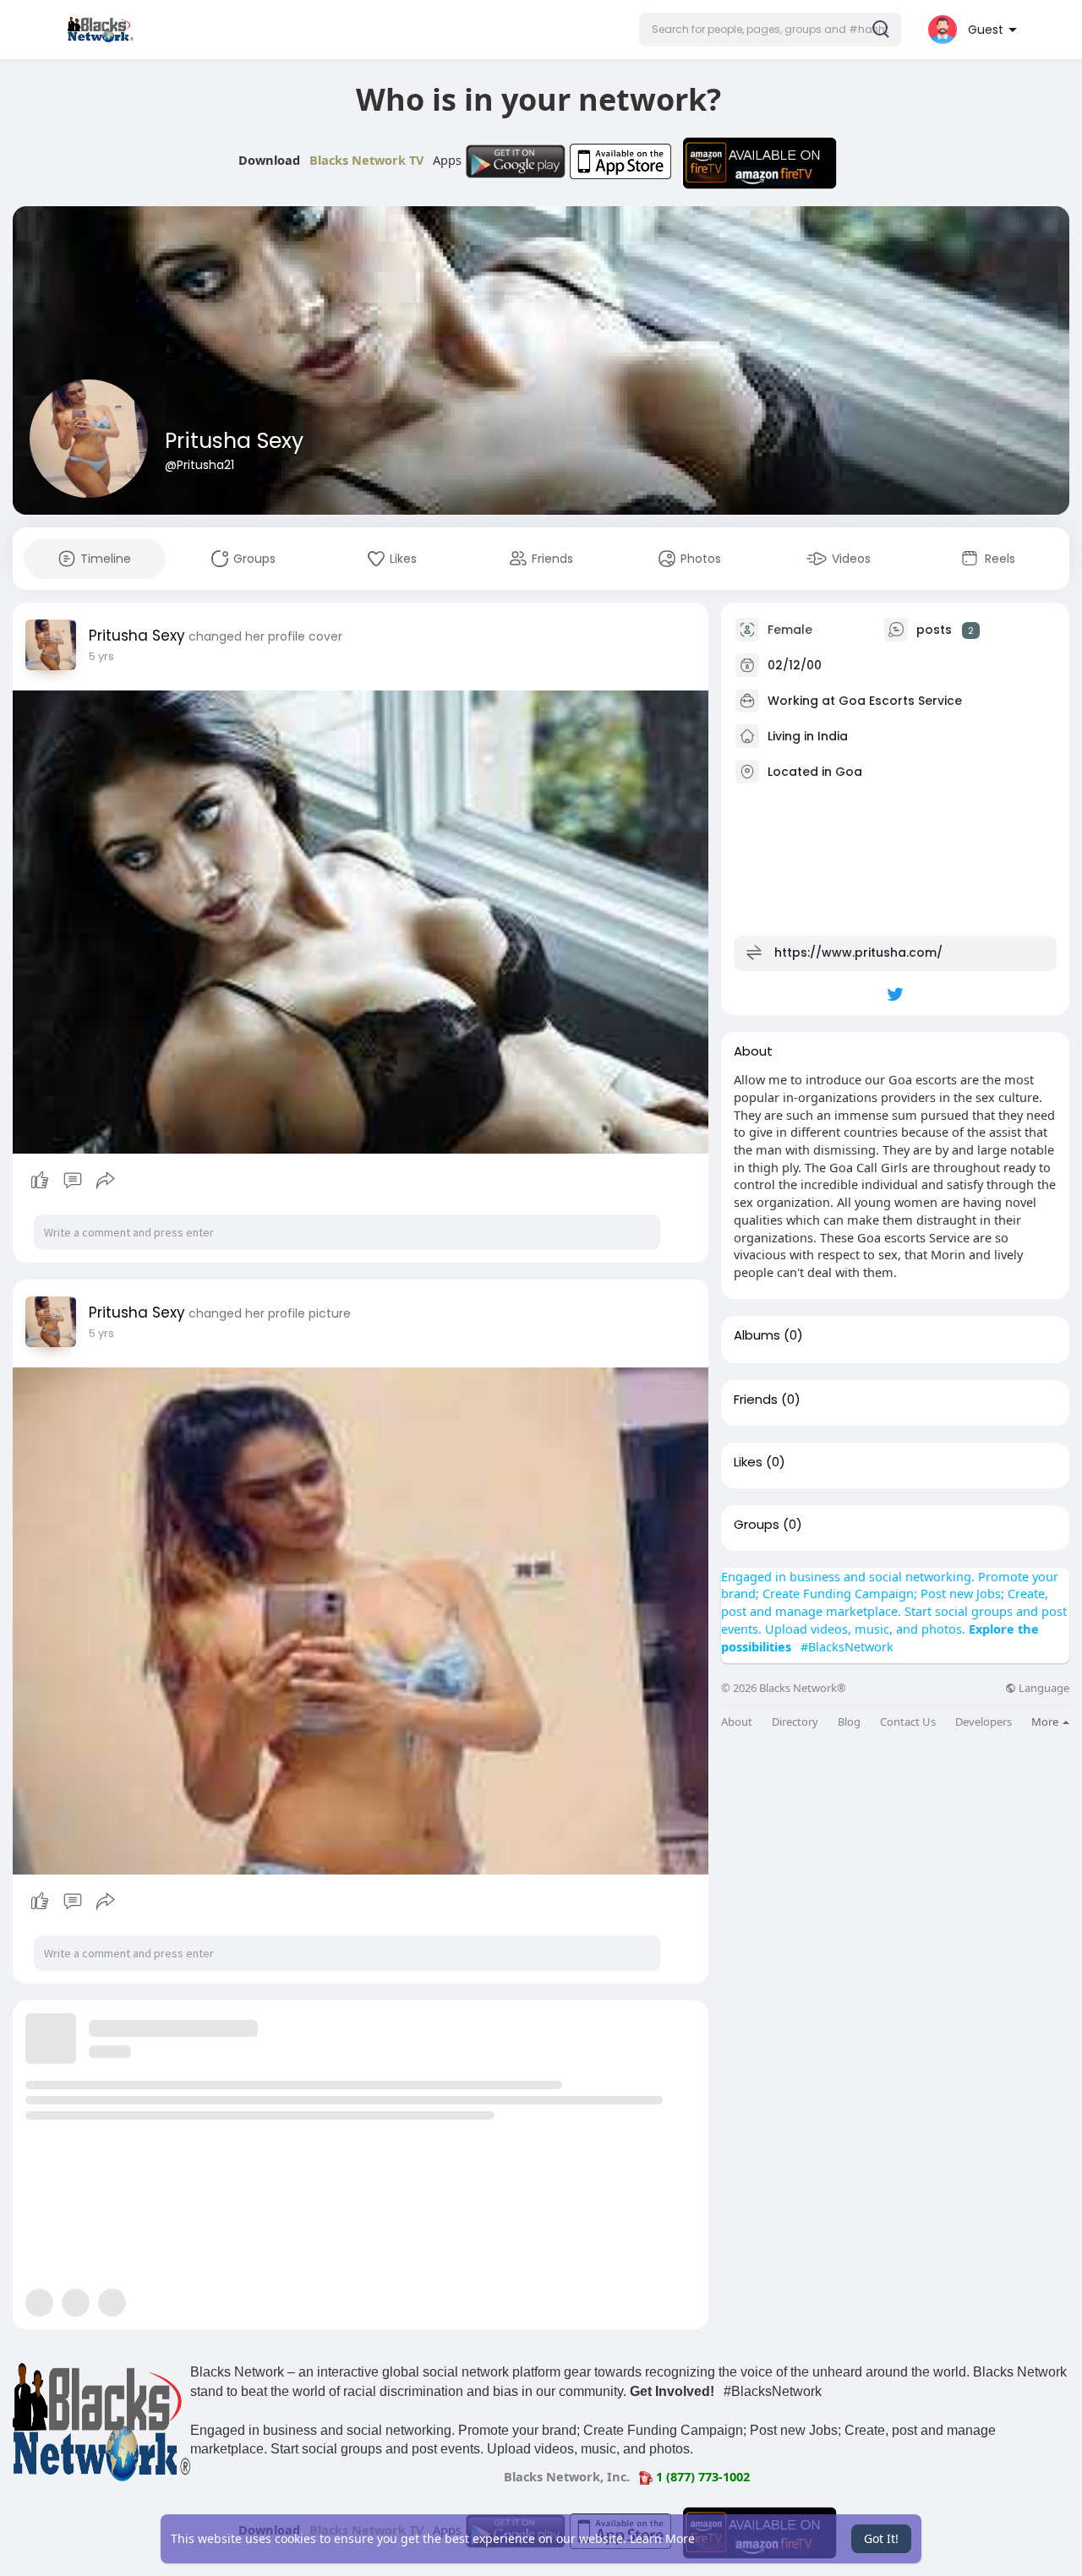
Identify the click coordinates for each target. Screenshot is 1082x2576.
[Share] (106, 1181)
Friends (756, 1400)
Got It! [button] (881, 2538)
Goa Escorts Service (900, 701)
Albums (757, 1335)
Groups (757, 1525)
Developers (984, 1722)
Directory (795, 1722)
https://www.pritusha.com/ (858, 952)
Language (1043, 1688)
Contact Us (908, 1722)
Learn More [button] (662, 2538)
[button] (770, 30)
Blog (849, 1722)
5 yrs (101, 656)
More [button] (1046, 1722)
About (737, 1722)
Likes (748, 1462)
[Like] (72, 1181)
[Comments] (73, 1181)
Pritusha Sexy (234, 441)
